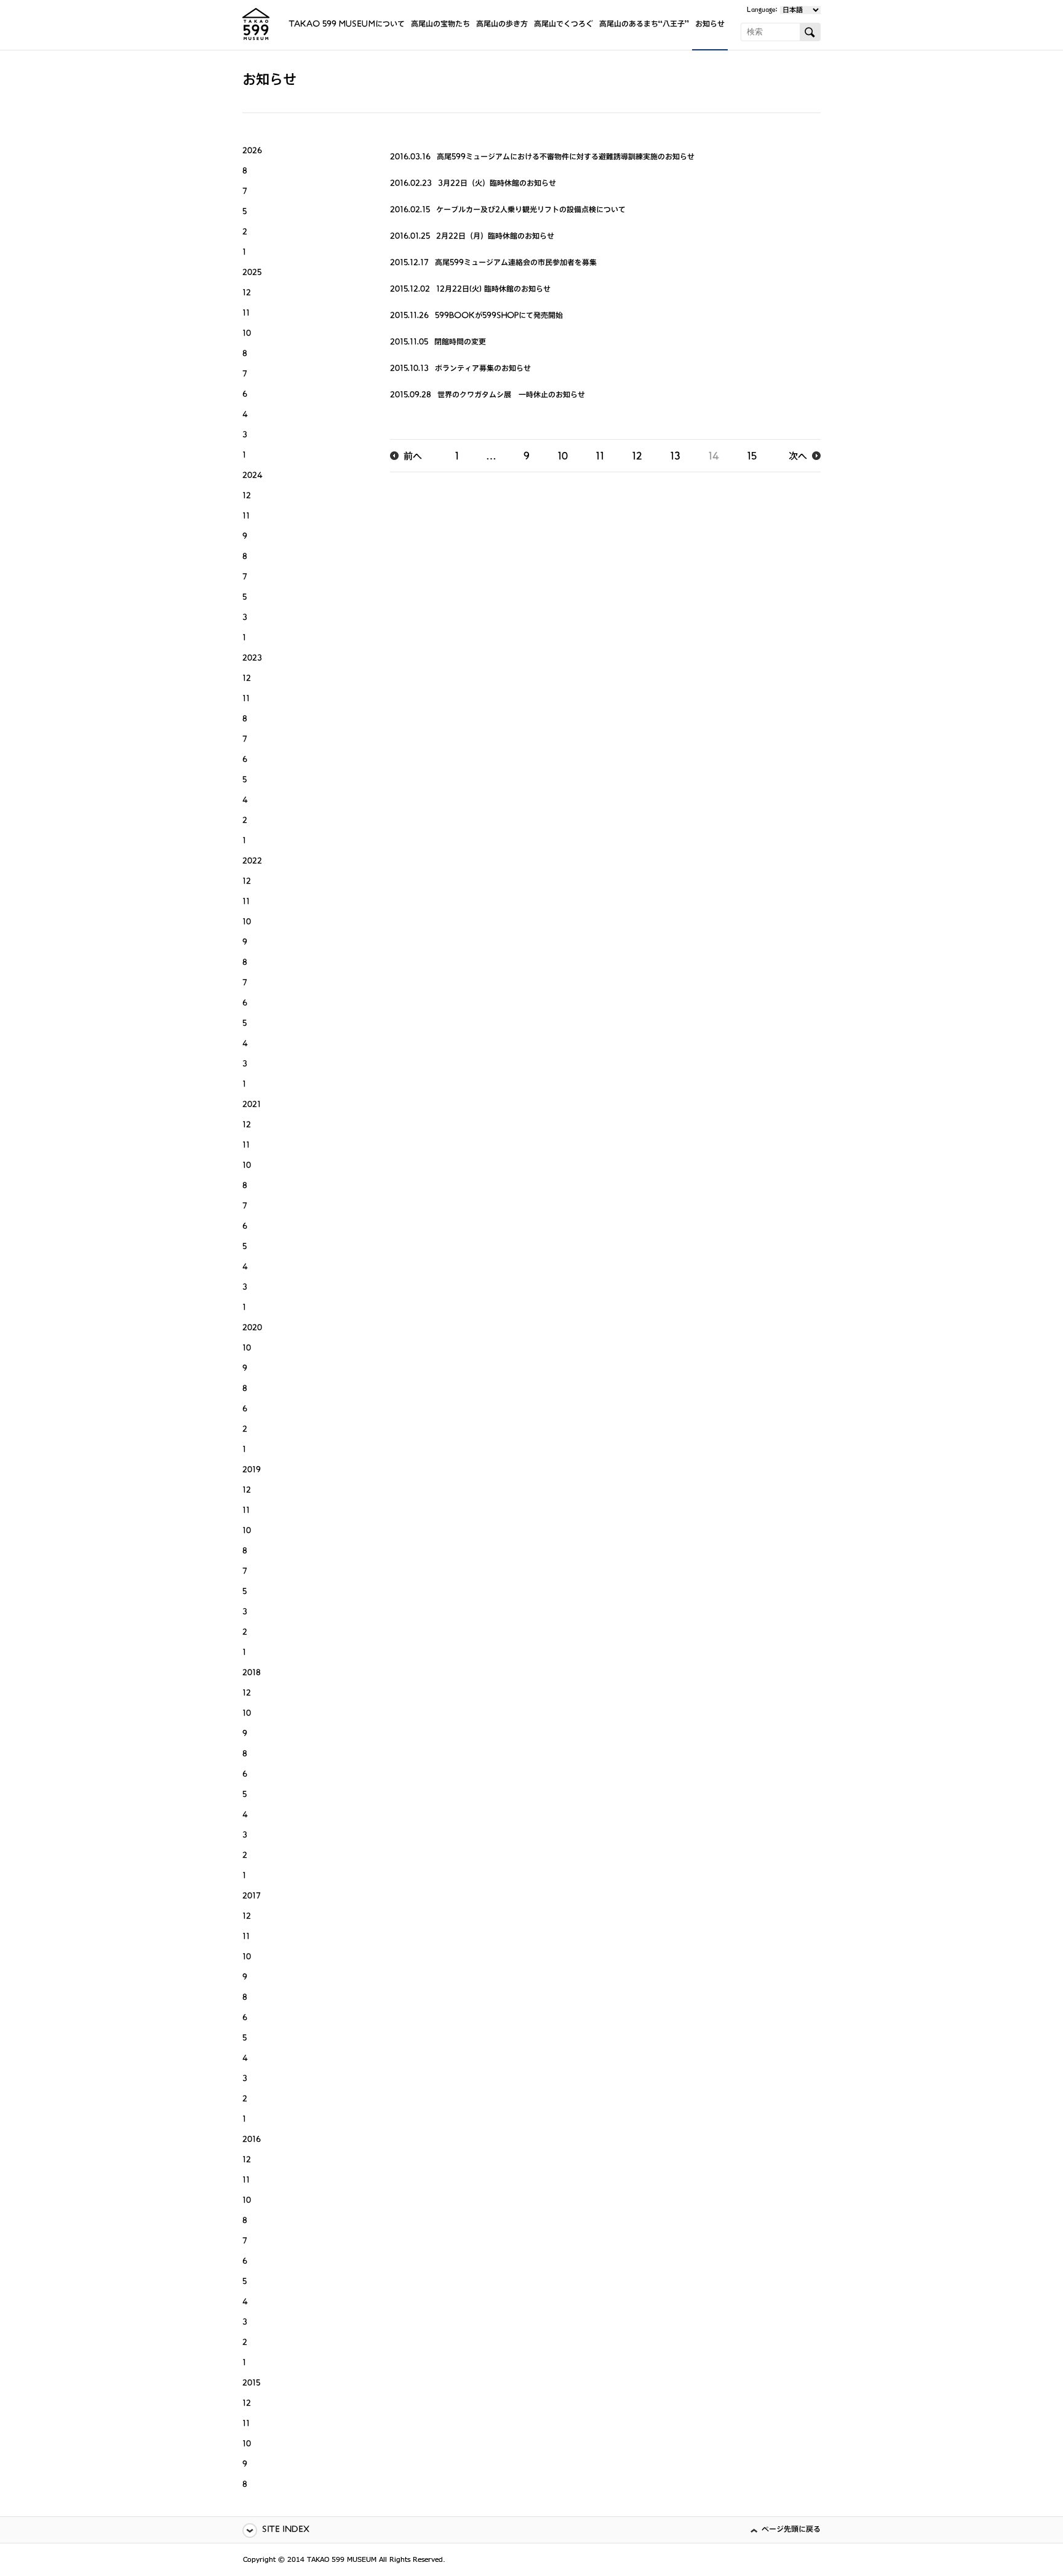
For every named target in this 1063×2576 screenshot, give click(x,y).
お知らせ (710, 25)
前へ (413, 458)
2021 (252, 1105)
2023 (252, 659)
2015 (251, 2384)
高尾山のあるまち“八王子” (644, 25)
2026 (252, 152)
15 (752, 458)
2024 (253, 476)
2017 (252, 1897)
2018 (252, 1674)
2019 (252, 1471)
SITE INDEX (286, 2530)
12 (637, 458)
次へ (798, 458)
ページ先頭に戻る (791, 2530)
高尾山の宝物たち (440, 25)
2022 (252, 862)
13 (675, 458)
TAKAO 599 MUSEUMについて (347, 25)
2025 (252, 273)
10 (563, 458)
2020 (252, 1329)
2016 (252, 2140)
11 (600, 458)
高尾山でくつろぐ (563, 25)
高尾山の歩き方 (502, 25)
